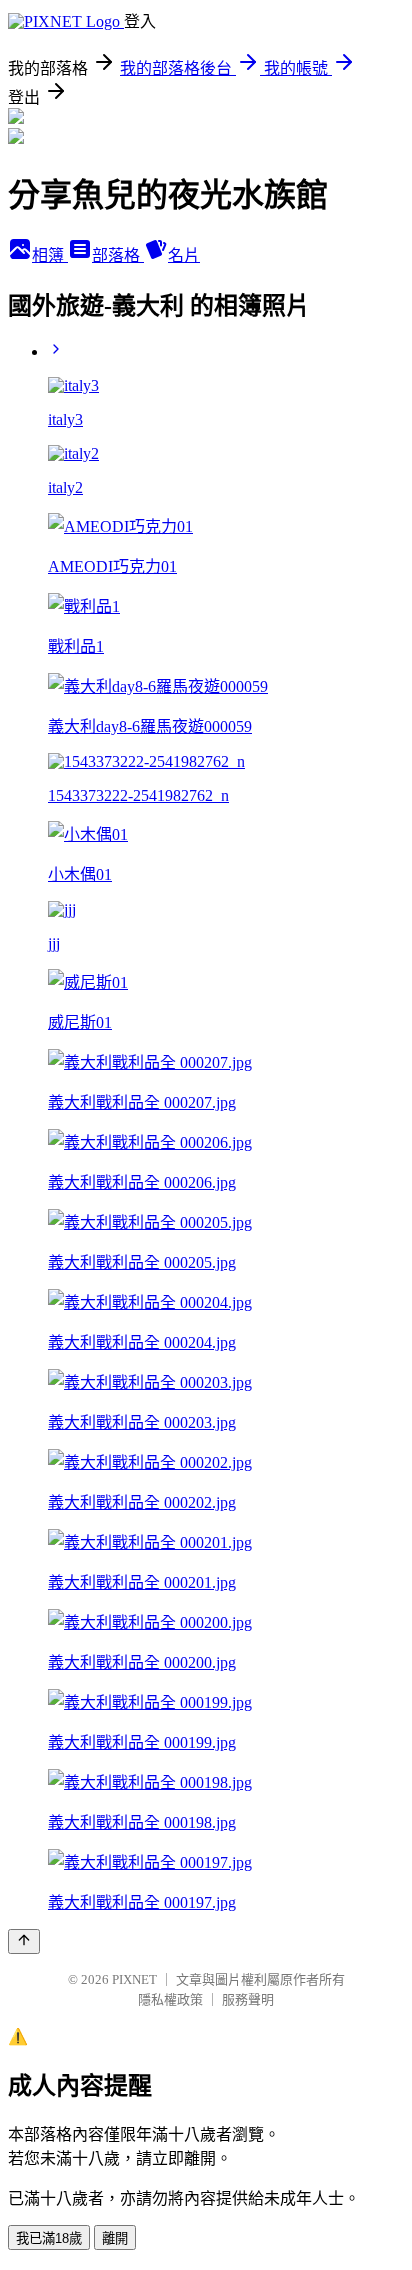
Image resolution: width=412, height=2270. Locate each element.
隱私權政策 (170, 1999)
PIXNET (134, 1979)
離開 (115, 2238)
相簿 (50, 255)
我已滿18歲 (49, 2238)
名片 (184, 255)
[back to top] (24, 1941)
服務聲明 (248, 1999)
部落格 (118, 255)
